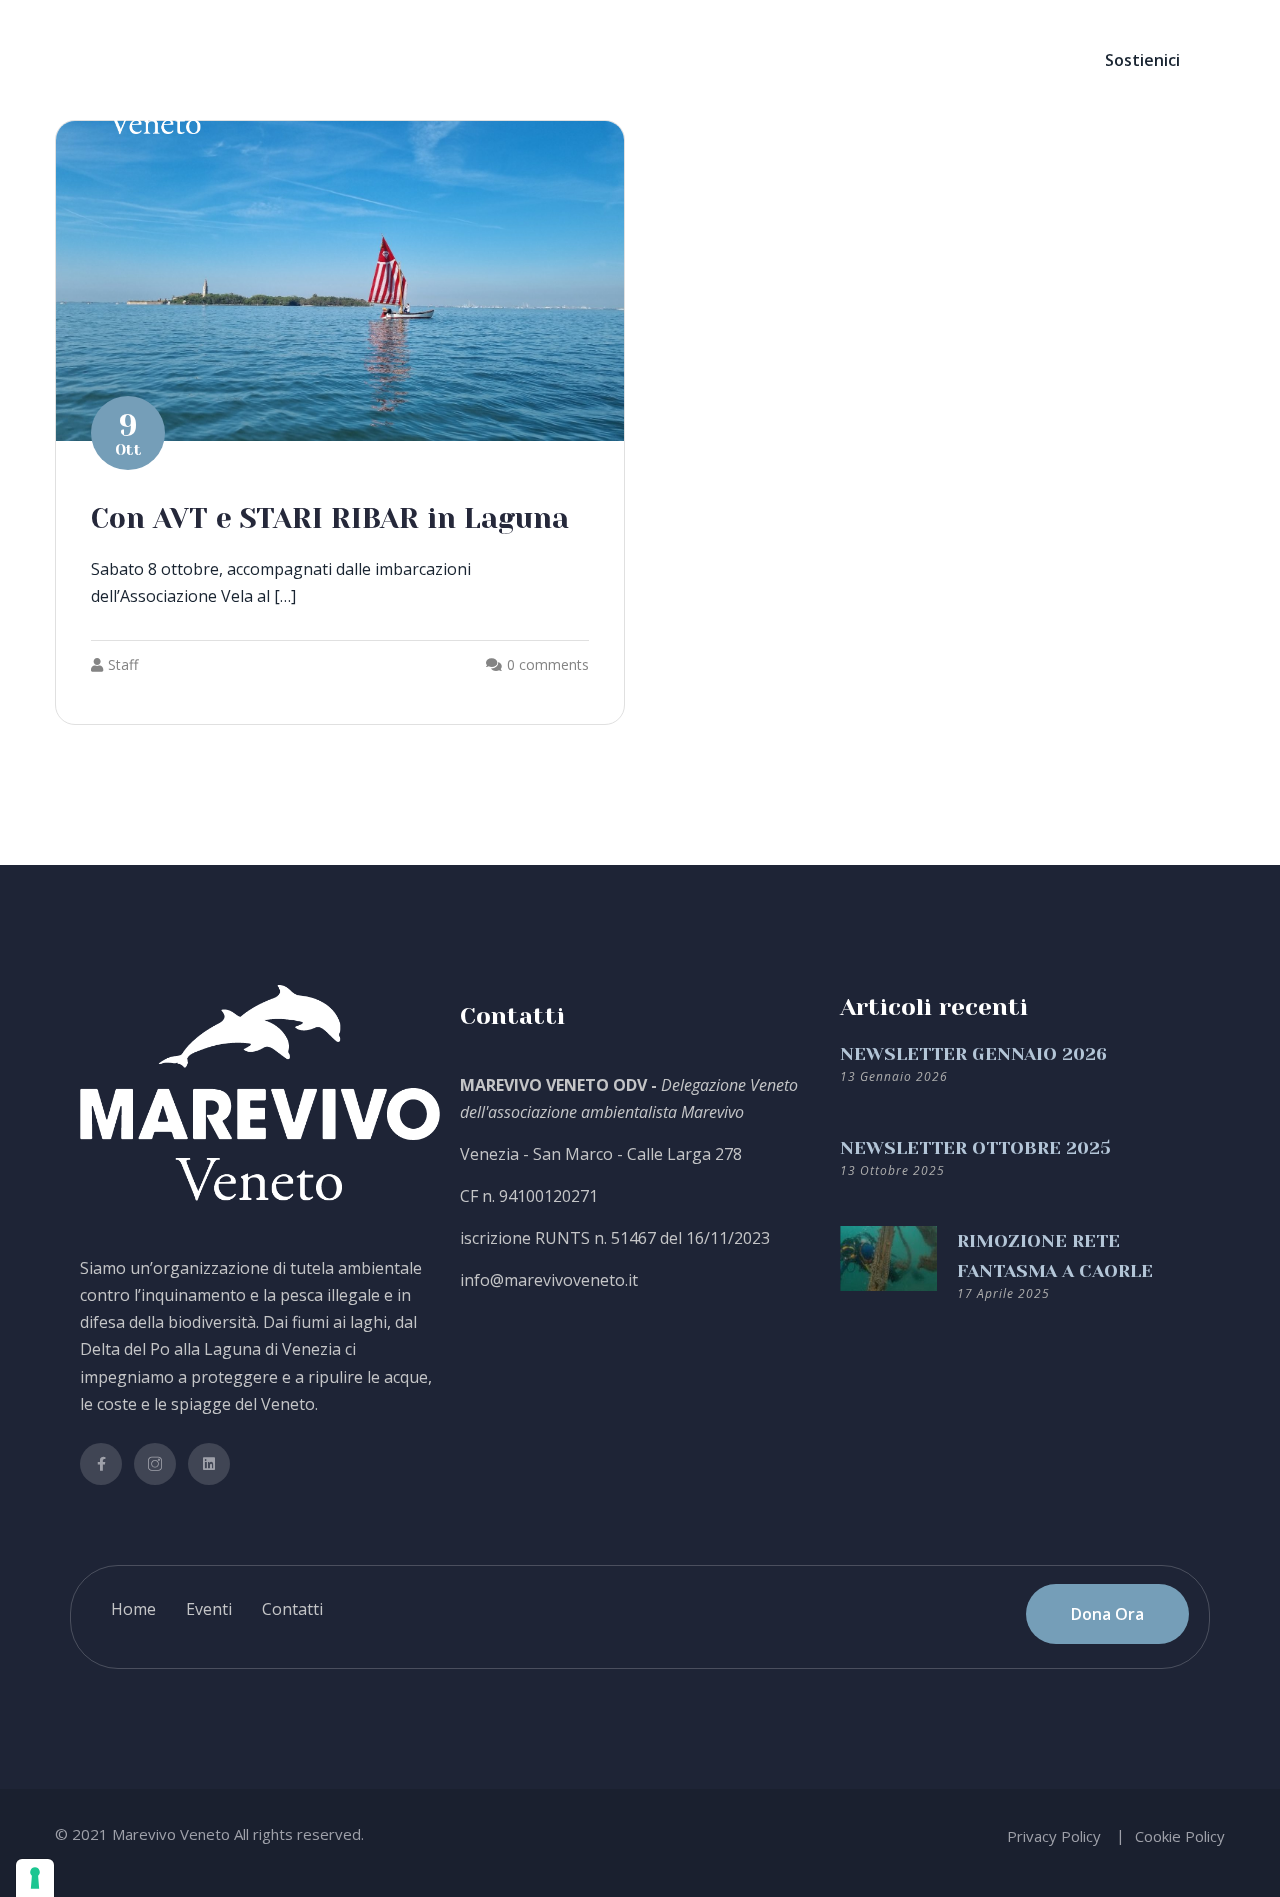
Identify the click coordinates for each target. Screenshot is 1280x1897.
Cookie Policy (1180, 1836)
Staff (123, 664)
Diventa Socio (594, 60)
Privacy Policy (1054, 1836)
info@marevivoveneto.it (549, 1280)
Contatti (906, 60)
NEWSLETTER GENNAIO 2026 (973, 1054)
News (815, 60)
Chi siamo (454, 60)
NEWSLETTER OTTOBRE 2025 (975, 1148)
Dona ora (720, 60)
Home (357, 60)
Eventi (209, 1609)
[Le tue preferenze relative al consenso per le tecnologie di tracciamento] (35, 1878)
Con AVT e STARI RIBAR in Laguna (330, 518)
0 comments (548, 664)
